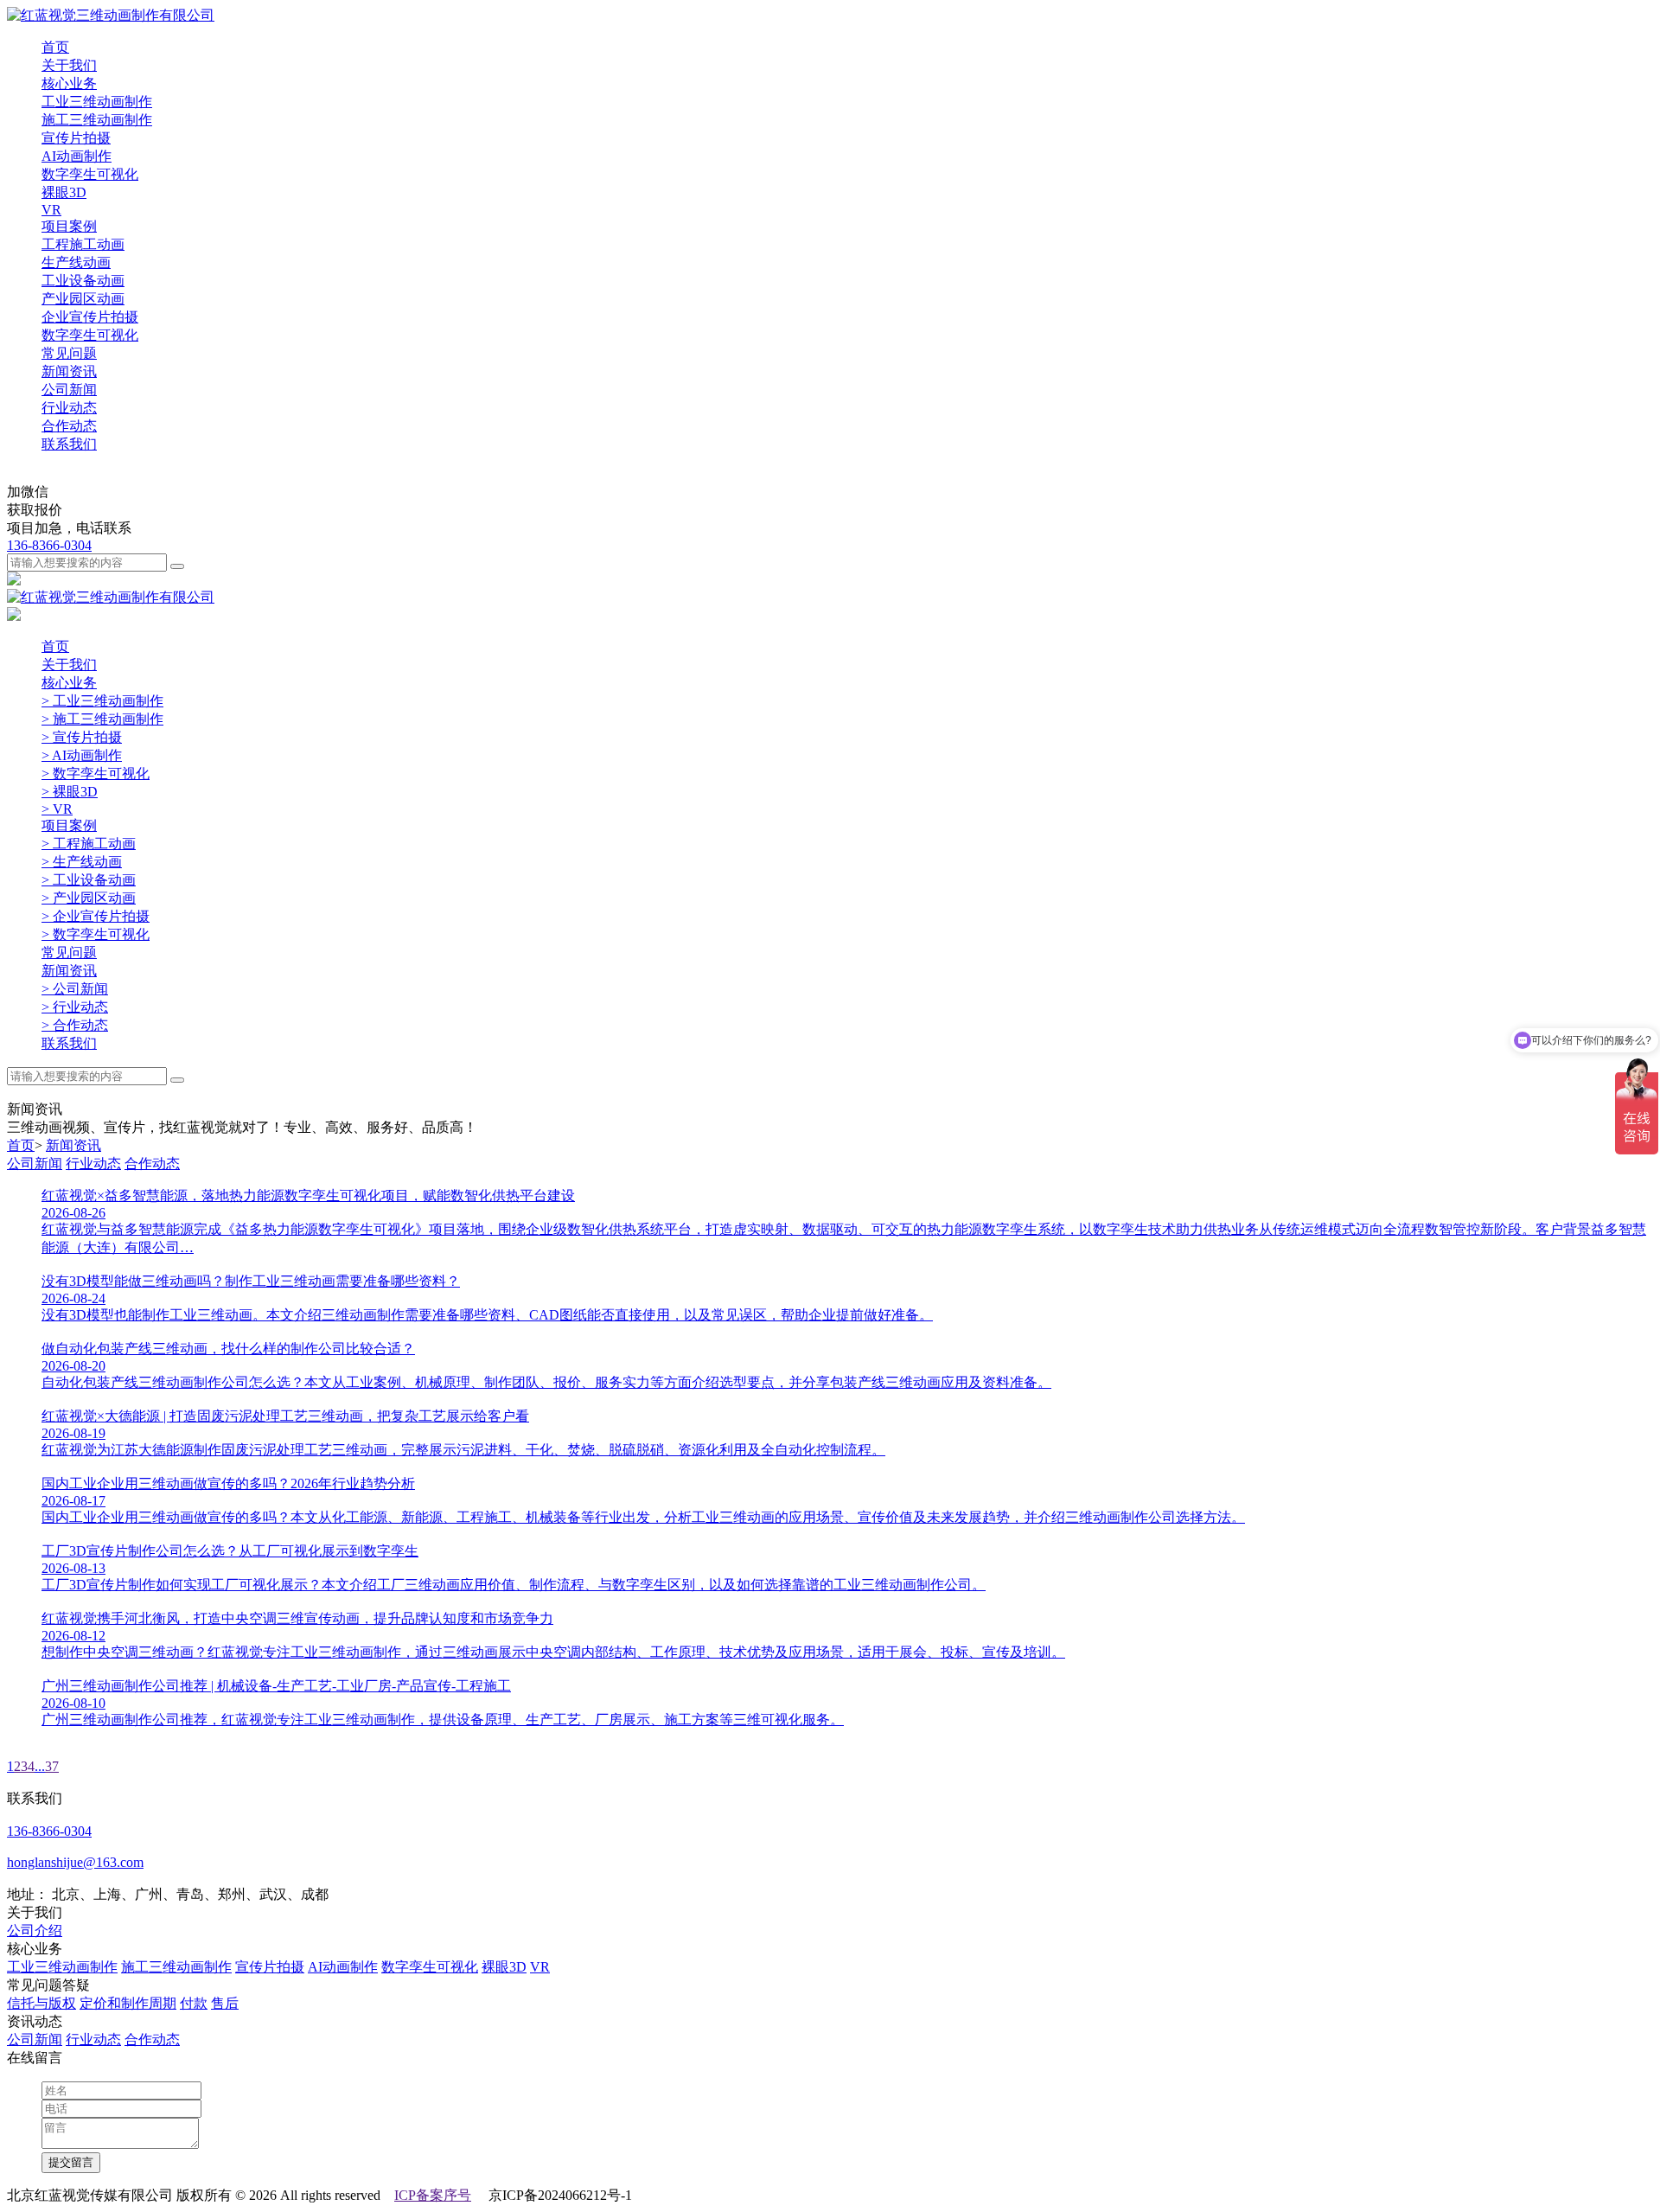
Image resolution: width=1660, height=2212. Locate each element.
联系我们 (69, 444)
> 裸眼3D (70, 792)
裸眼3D (504, 1967)
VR (540, 1967)
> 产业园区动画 (89, 898)
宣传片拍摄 (270, 1967)
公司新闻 (35, 1164)
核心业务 (69, 83)
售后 (225, 2003)
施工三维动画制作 (176, 1967)
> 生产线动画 (82, 862)
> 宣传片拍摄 (82, 737)
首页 (55, 47)
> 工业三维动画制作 (102, 701)
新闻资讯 (69, 371)
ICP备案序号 (433, 2195)
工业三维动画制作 (62, 1967)
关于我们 (69, 65)
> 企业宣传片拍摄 (96, 916)
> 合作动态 (75, 1025)
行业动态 (93, 1164)
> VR (57, 809)
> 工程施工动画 (89, 844)
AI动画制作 (343, 1967)
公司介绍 (35, 1931)
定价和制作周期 (128, 2003)
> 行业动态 (75, 1007)
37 (52, 1766)
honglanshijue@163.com (75, 1862)
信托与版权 (41, 2003)
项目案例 (69, 226)
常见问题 (69, 353)
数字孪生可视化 (430, 1967)
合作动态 (152, 1164)
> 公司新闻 (75, 989)
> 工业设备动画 (89, 880)
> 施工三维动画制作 (102, 719)
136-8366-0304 (49, 545)
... (40, 1766)
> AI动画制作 (82, 755)
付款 (194, 2003)
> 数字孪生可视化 (96, 774)
